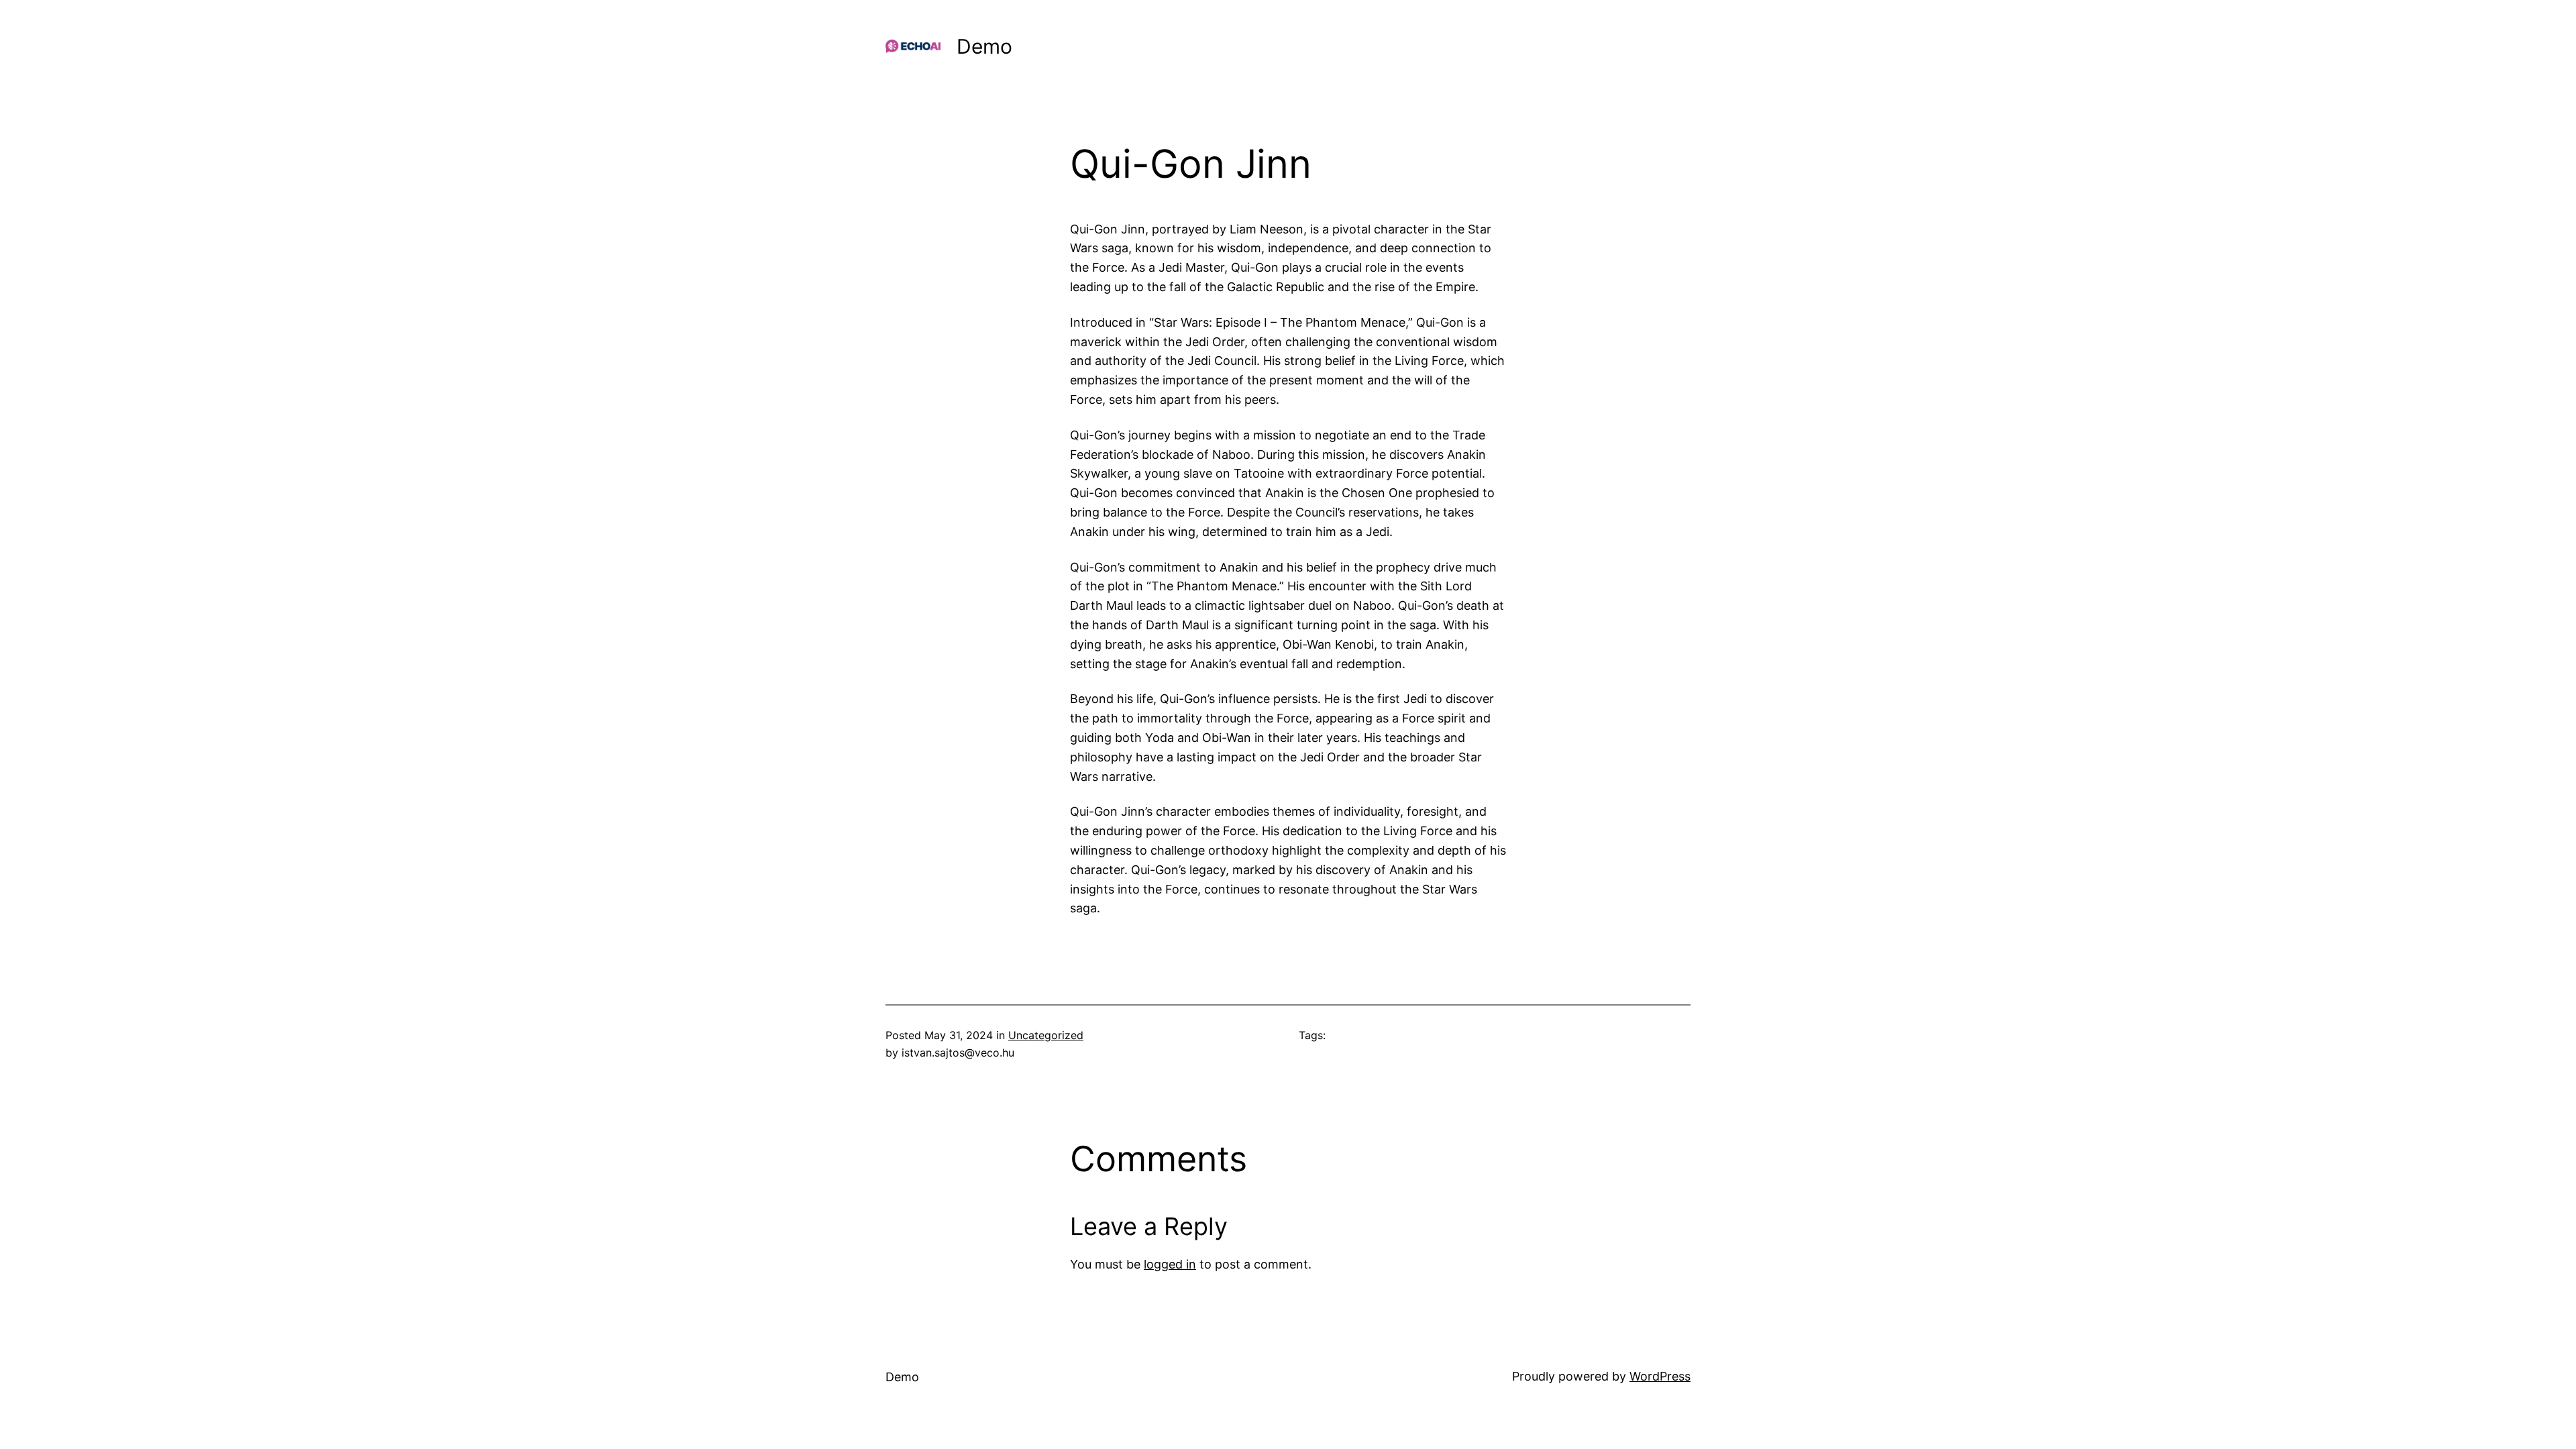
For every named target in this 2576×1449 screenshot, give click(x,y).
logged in (1170, 1264)
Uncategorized (1046, 1035)
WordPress (1660, 1376)
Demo (984, 46)
